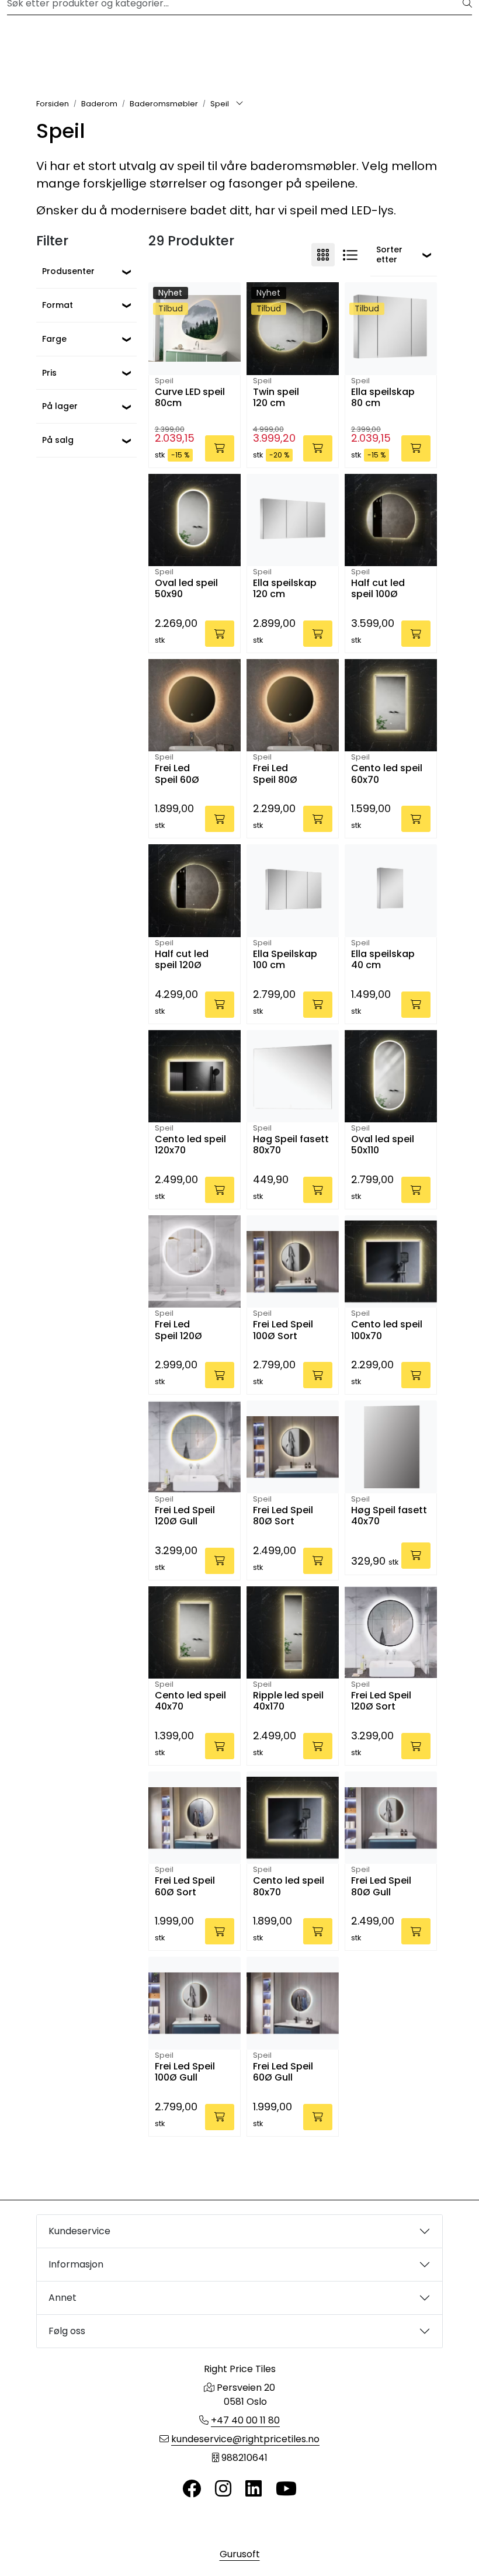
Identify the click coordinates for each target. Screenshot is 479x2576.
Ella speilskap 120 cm (285, 589)
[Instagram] (223, 2489)
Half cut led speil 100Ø (378, 589)
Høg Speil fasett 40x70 (389, 1516)
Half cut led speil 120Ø (182, 960)
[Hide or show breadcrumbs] (239, 104)
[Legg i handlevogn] (220, 448)
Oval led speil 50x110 (383, 1145)
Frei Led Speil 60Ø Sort (185, 1887)
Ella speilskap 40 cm (383, 960)
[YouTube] (286, 2489)
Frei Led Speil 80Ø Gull (381, 1887)
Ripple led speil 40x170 (288, 1701)
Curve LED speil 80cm (190, 398)
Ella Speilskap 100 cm (285, 960)
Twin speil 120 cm (276, 398)
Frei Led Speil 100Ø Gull (185, 2072)
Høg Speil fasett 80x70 (291, 1145)
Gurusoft (240, 2554)
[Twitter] (192, 2489)
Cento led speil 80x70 (289, 1887)
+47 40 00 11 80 (245, 2420)
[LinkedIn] (254, 2489)
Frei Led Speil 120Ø (178, 1330)
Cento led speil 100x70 (387, 1330)
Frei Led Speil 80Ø (275, 774)
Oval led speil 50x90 (186, 589)
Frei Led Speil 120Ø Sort (381, 1701)
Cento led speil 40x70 (190, 1701)
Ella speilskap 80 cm (383, 398)
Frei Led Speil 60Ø (177, 774)
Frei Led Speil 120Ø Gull (185, 1516)
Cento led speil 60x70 (387, 774)
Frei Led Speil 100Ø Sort (283, 1330)
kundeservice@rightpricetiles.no (245, 2439)
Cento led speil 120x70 (190, 1145)
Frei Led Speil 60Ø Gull (283, 2072)
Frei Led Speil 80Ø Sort (283, 1516)
